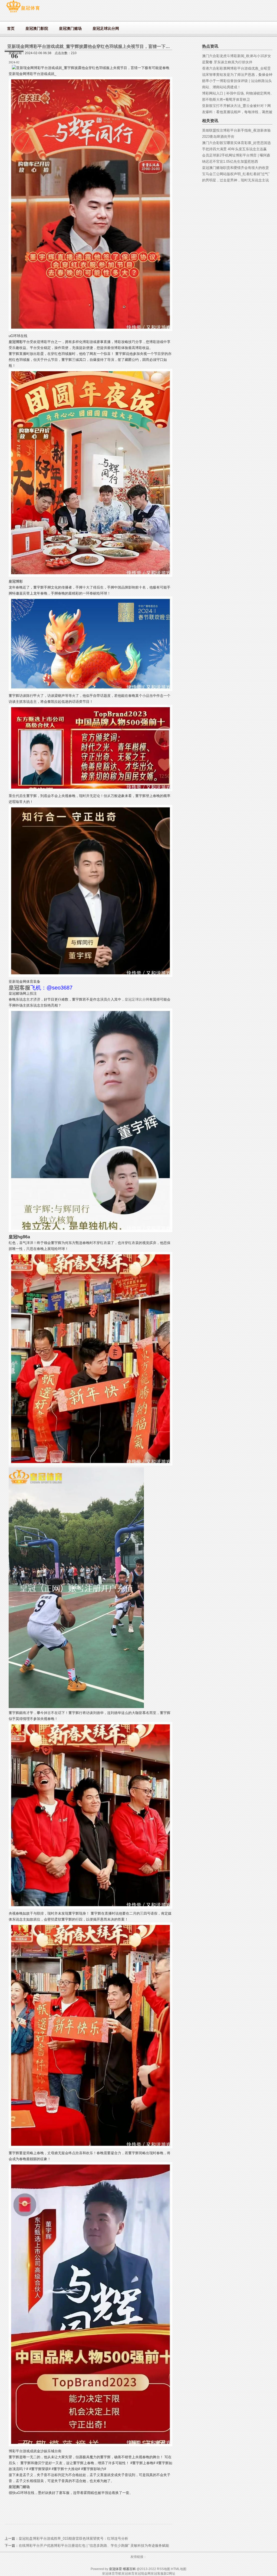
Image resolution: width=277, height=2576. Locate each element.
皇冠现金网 (143, 2574)
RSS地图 (164, 2569)
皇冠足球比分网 (137, 999)
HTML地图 (179, 2569)
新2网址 (169, 2574)
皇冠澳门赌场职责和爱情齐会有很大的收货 (235, 168)
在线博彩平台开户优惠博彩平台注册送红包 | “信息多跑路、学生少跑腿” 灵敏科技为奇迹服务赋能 (94, 2546)
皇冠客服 (157, 2574)
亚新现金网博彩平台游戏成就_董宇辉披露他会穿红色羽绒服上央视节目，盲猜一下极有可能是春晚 (102, 46)
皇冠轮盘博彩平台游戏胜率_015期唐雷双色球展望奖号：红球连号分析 (73, 2539)
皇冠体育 (128, 2574)
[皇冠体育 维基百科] (23, 12)
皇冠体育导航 (112, 2574)
